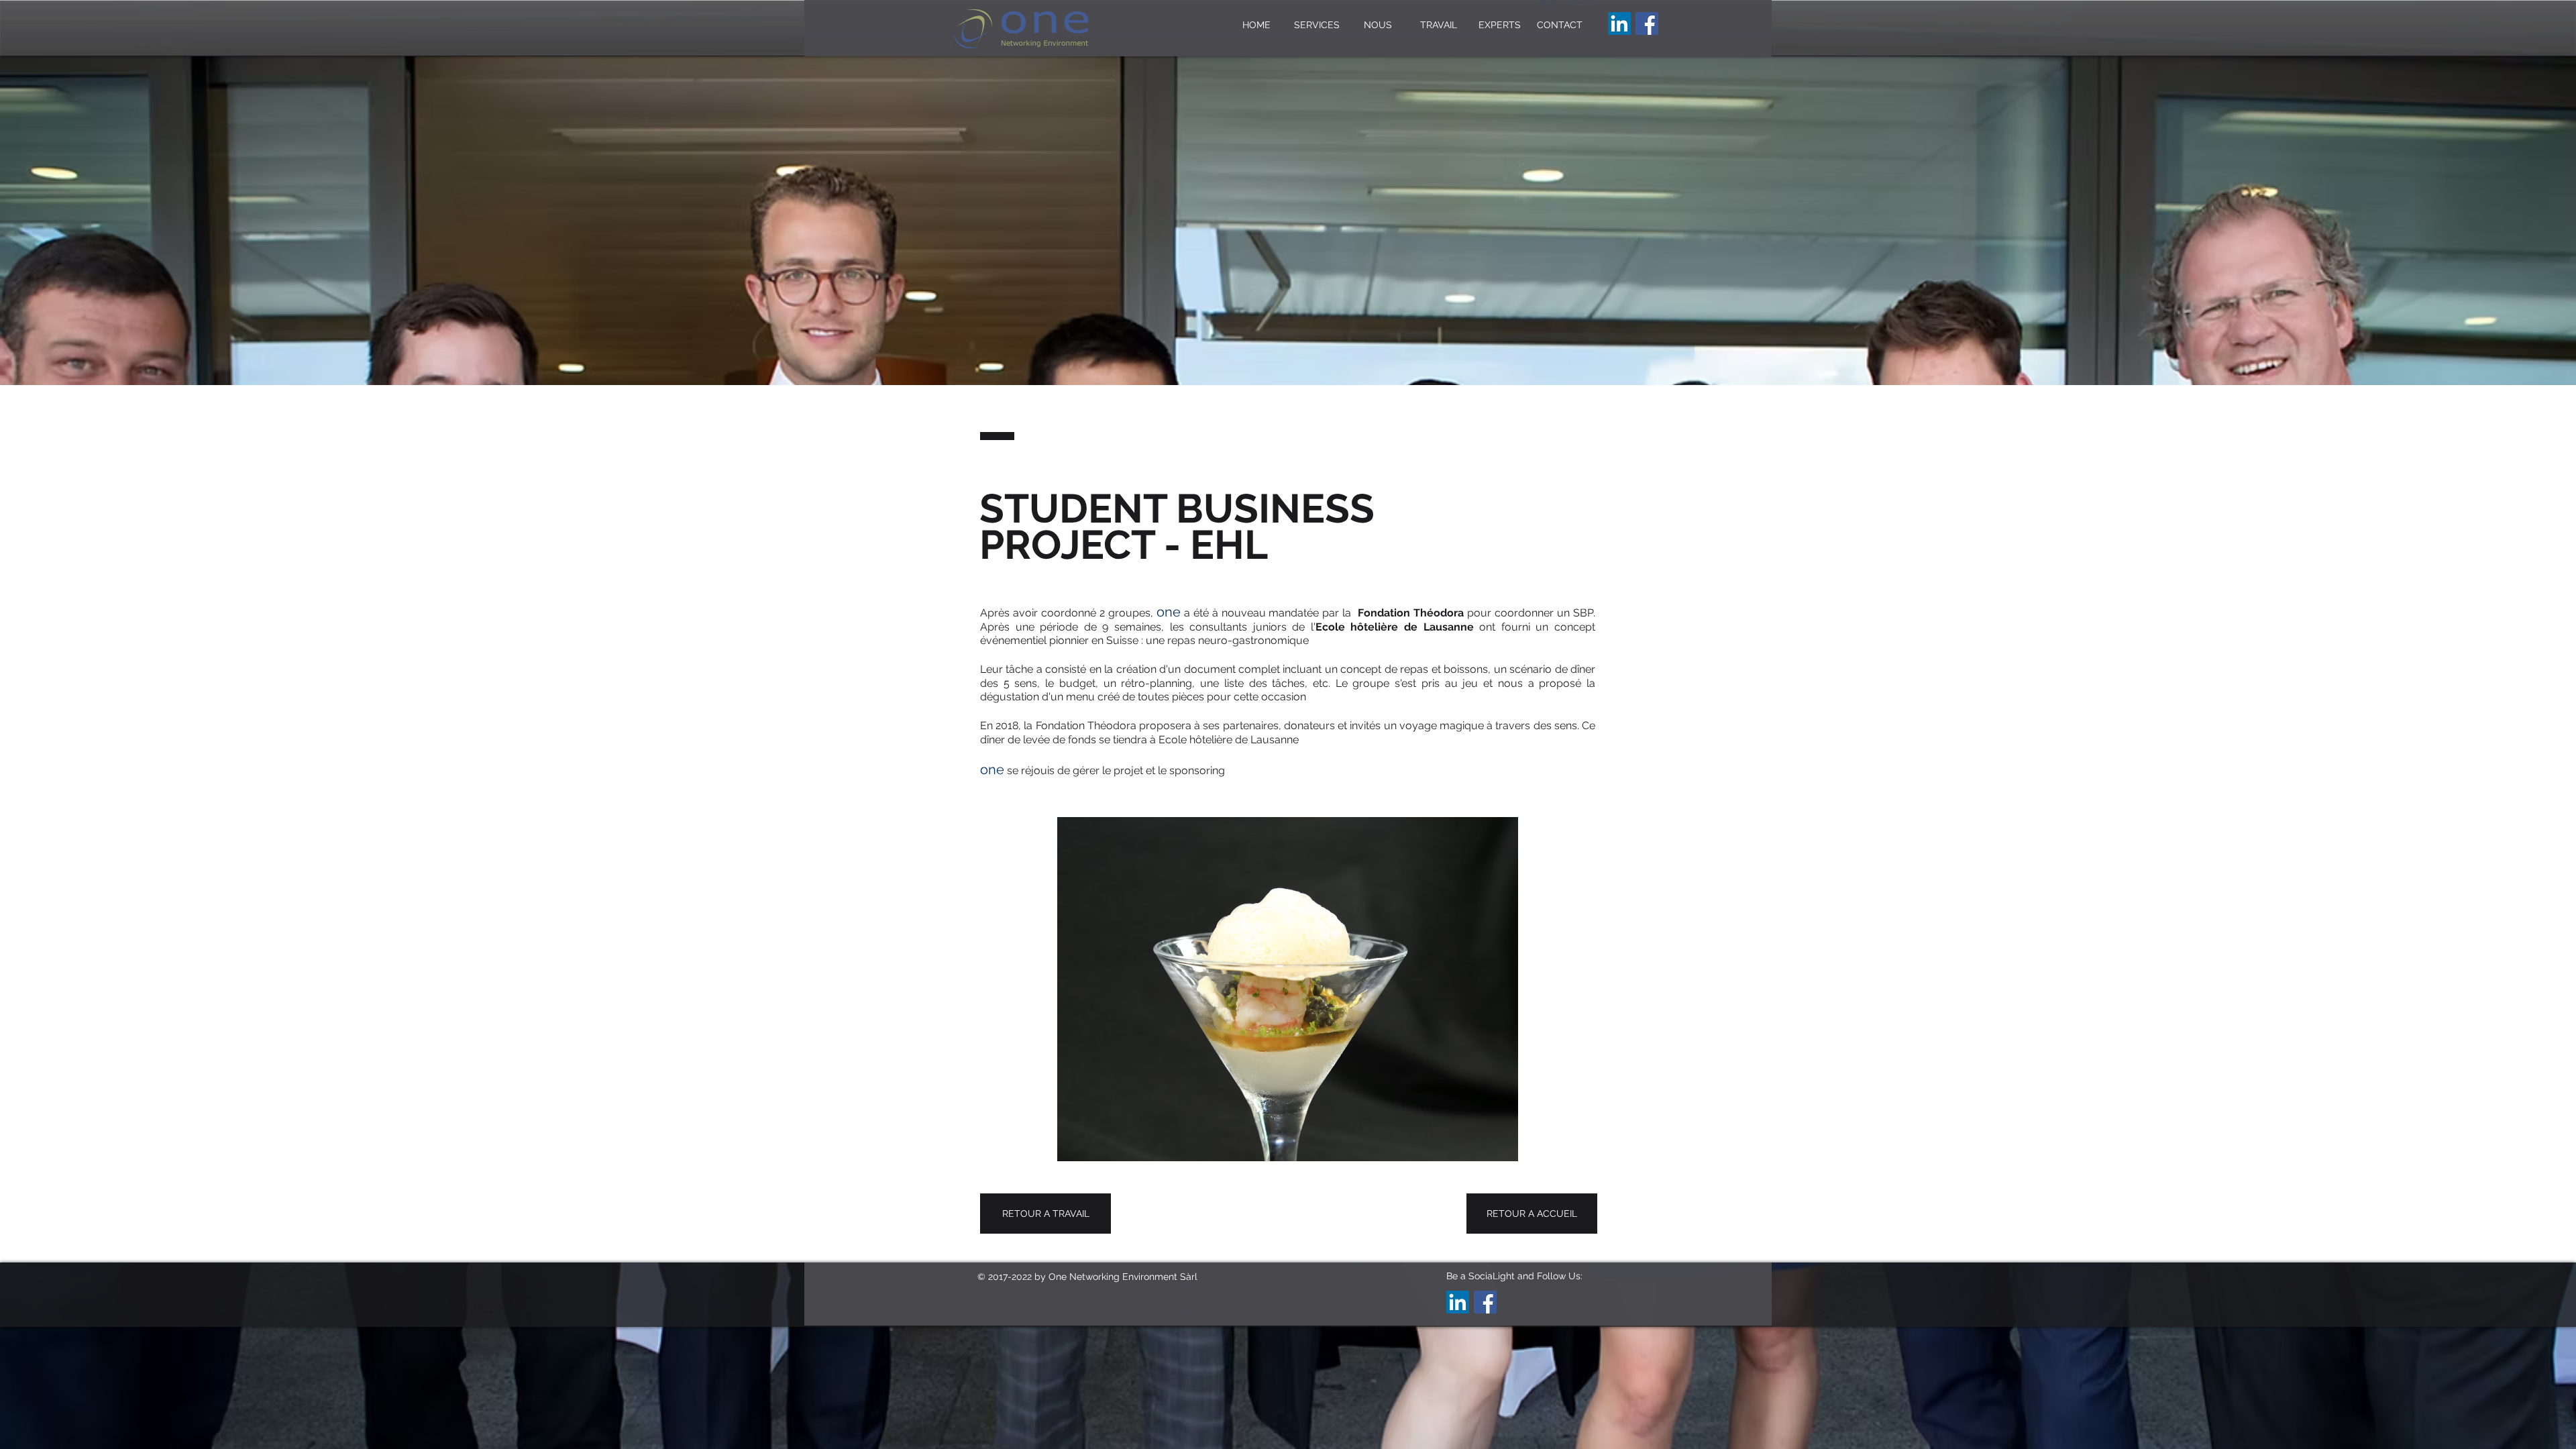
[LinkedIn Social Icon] (1619, 23)
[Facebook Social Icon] (1647, 23)
